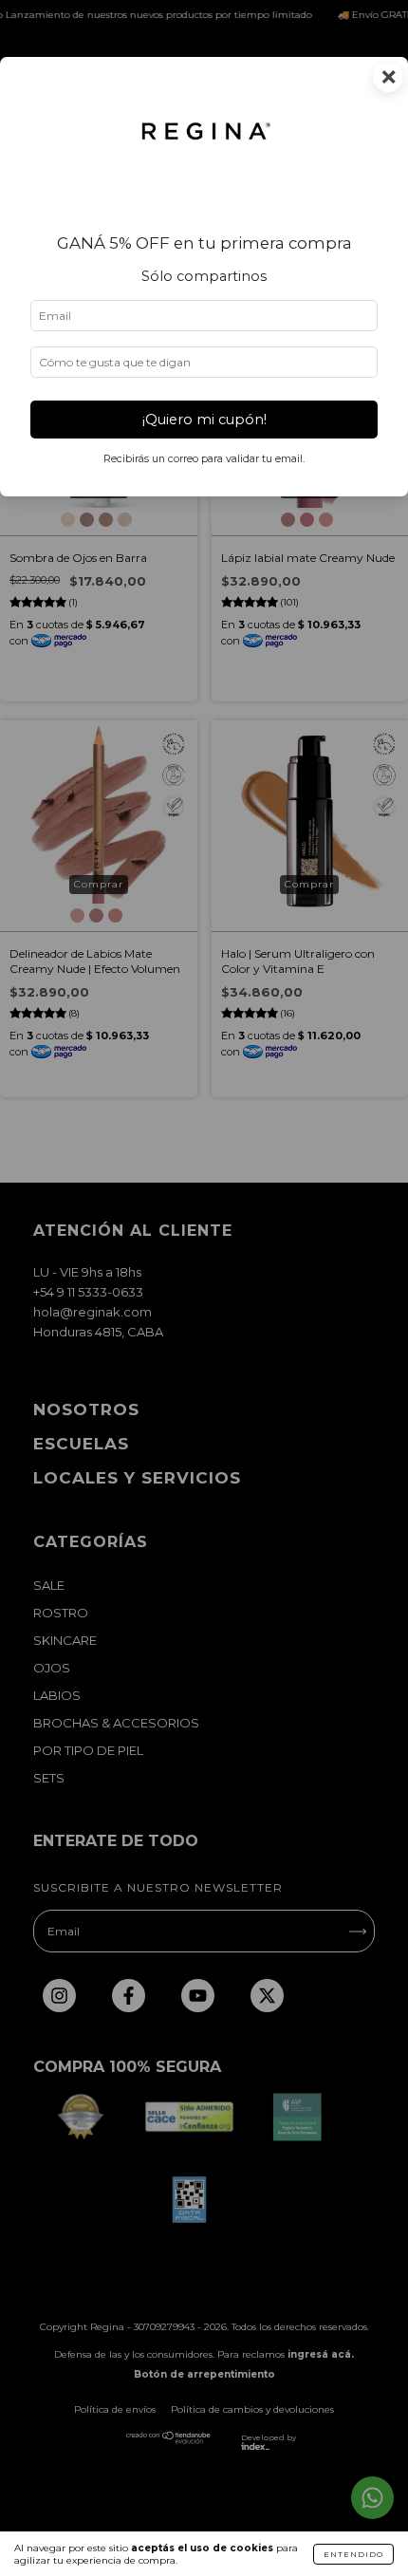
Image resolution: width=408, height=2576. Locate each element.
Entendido (353, 2554)
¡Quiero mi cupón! (204, 420)
